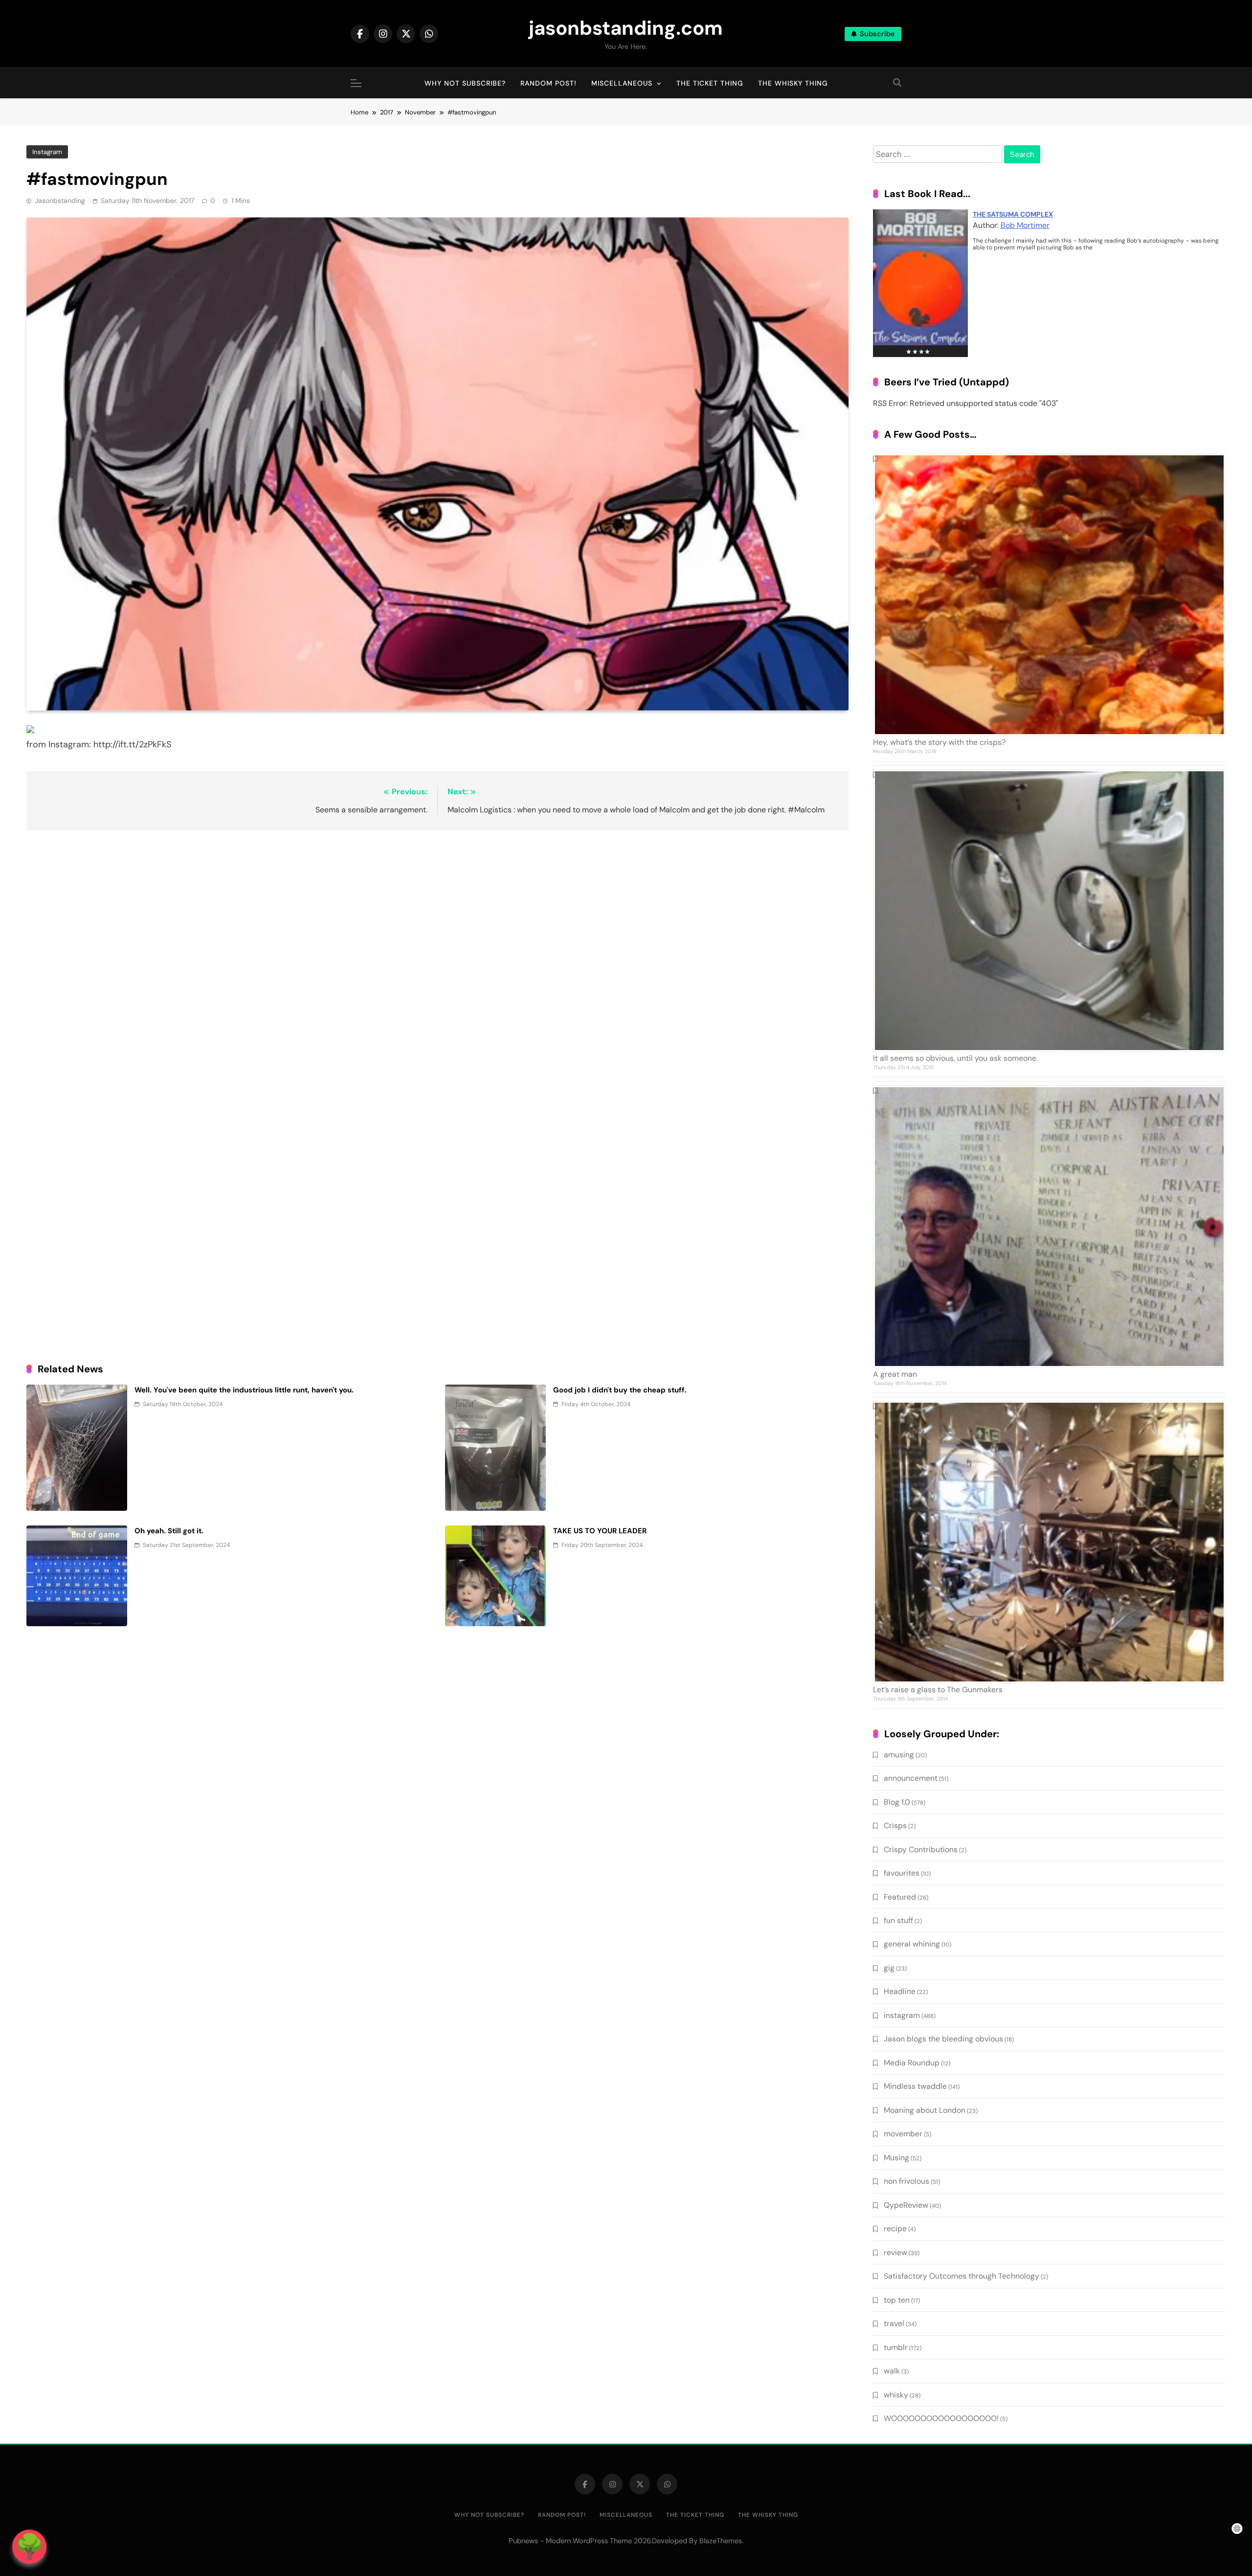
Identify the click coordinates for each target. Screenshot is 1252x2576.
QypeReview (906, 2205)
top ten (897, 2300)
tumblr (896, 2347)
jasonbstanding (60, 201)
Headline (900, 1991)
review (895, 2252)
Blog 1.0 (897, 1802)
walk (892, 2371)
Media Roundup (912, 2063)
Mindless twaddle (915, 2086)
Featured (900, 1897)
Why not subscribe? (465, 83)
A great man (895, 1374)
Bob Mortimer (1025, 225)
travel (894, 2323)
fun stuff (898, 1920)
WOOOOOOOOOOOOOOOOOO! (941, 2418)
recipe (895, 2229)
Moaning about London (925, 2110)
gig (889, 1968)
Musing (896, 2158)
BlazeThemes (721, 2541)
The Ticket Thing (710, 83)
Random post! (548, 83)
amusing (899, 1755)
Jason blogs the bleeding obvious (943, 2039)
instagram (47, 152)
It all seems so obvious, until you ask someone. (955, 1058)
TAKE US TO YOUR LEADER (600, 1531)
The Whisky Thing (793, 83)
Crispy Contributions (921, 1849)
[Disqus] (437, 964)
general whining (912, 1944)
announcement (911, 1778)
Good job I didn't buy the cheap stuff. (620, 1390)
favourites (902, 1873)
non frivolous (906, 2181)
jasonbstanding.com (626, 28)
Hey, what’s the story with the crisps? (939, 742)
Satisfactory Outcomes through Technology (961, 2276)
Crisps (895, 1826)
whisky (896, 2395)
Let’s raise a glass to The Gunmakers (938, 1690)
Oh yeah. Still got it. (169, 1531)
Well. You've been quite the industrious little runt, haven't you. (244, 1390)
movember (903, 2134)
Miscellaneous (622, 83)
